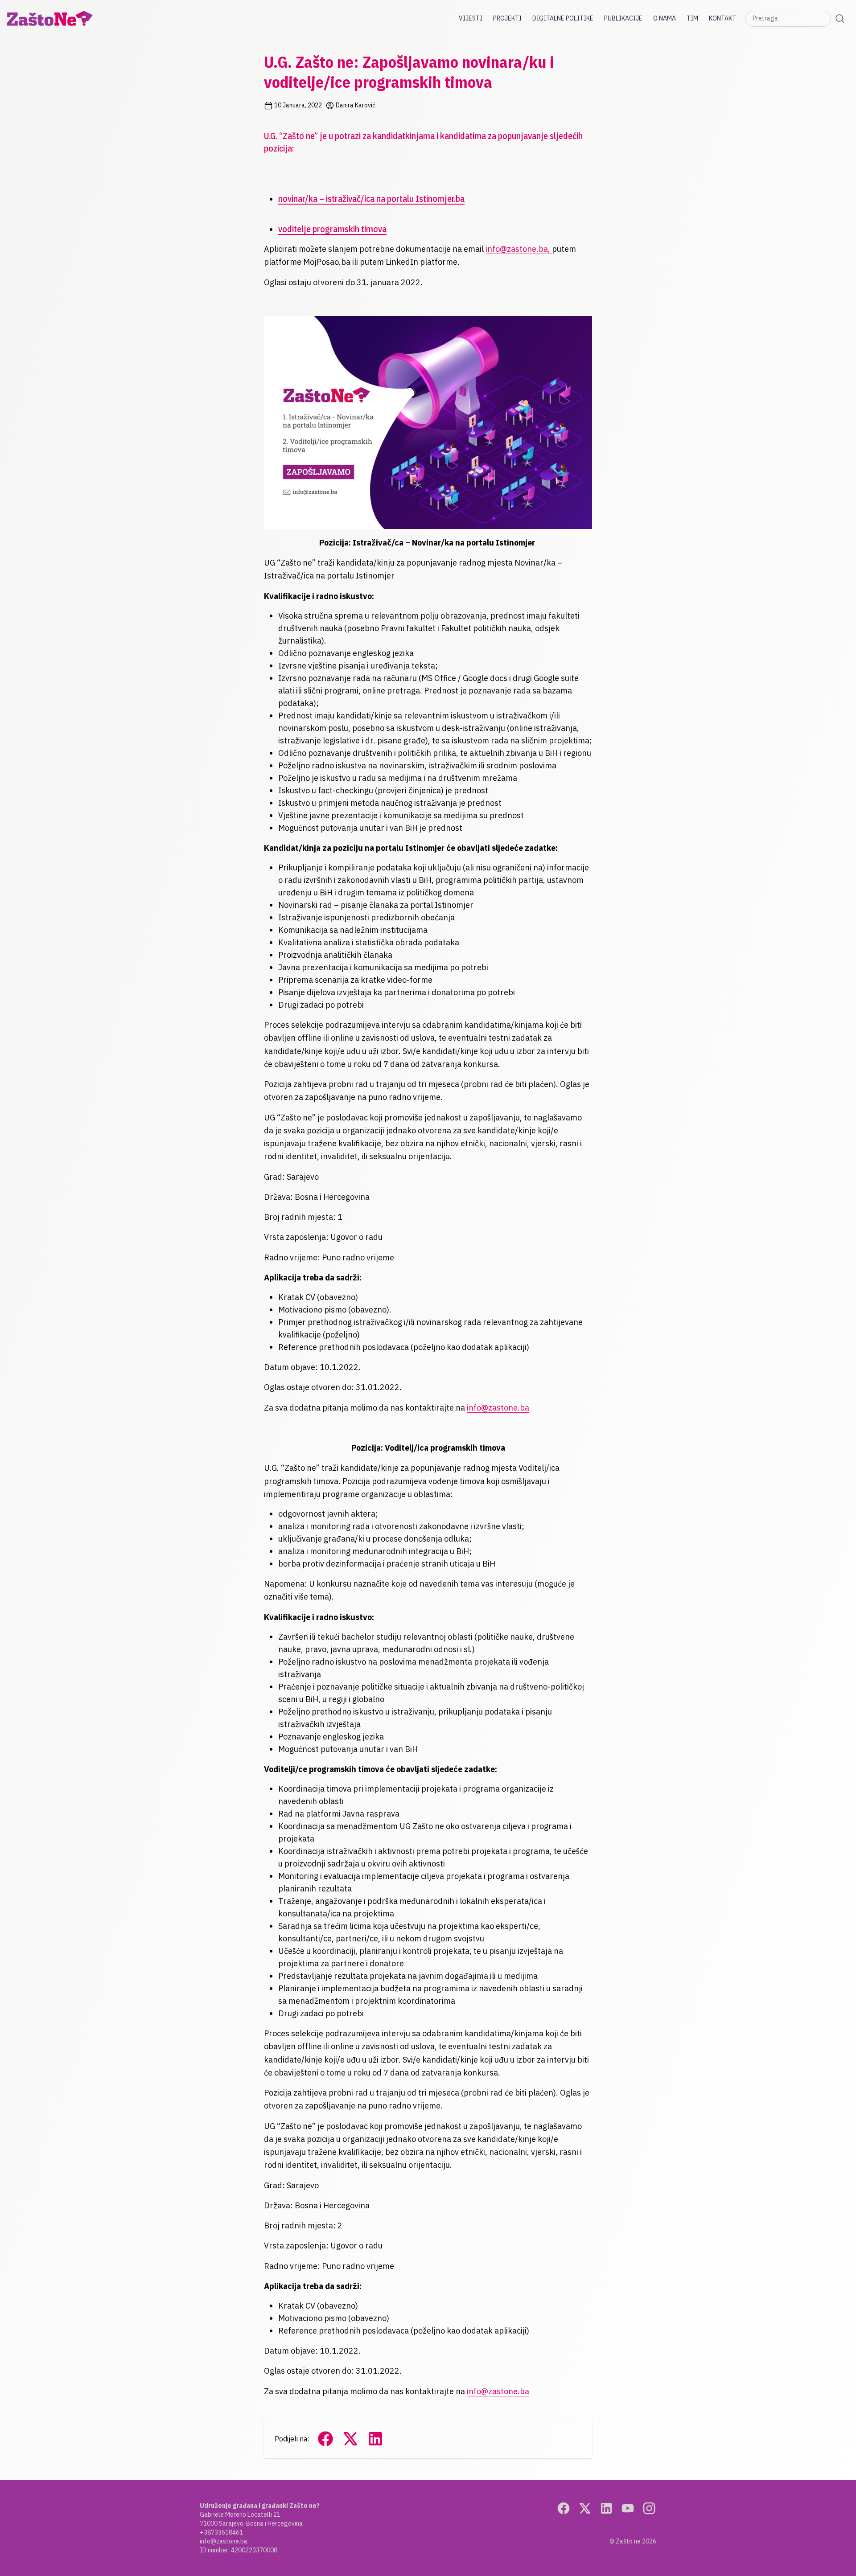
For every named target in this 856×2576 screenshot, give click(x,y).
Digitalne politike (563, 18)
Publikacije (623, 18)
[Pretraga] (840, 19)
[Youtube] (628, 2508)
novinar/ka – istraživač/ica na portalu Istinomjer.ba (371, 199)
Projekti (507, 18)
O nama (665, 18)
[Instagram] (649, 2508)
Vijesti (471, 18)
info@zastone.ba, (519, 249)
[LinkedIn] (606, 2508)
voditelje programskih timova (332, 229)
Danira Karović (355, 105)
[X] (585, 2508)
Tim (692, 18)
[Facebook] (564, 2508)
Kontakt (722, 18)
